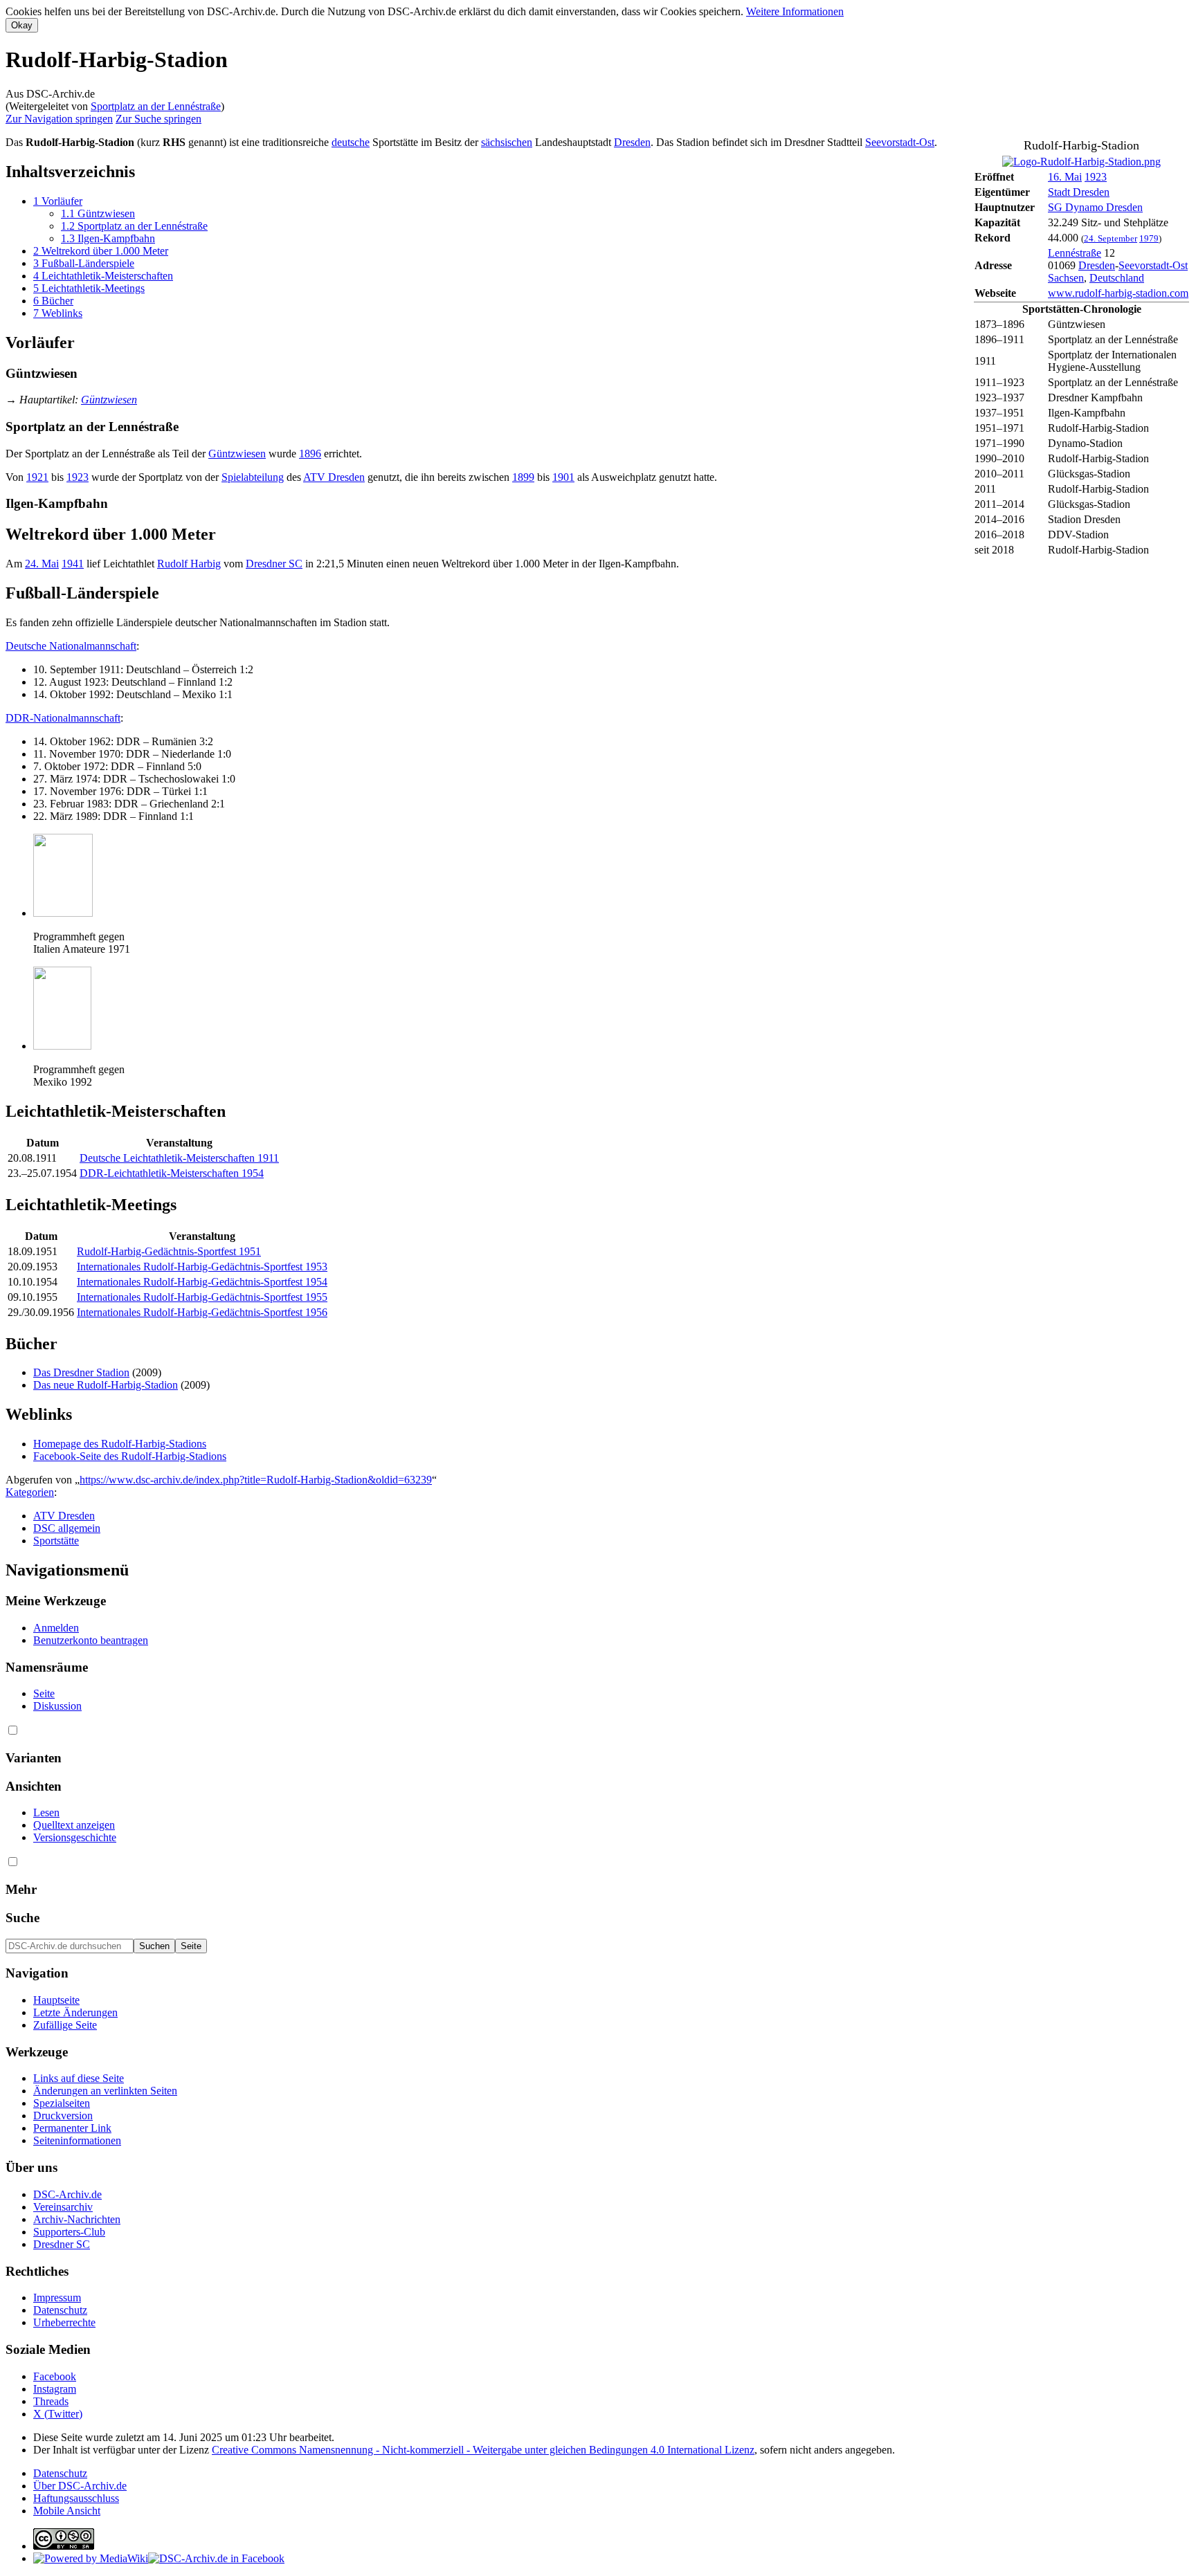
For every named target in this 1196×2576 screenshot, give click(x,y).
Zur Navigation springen (59, 119)
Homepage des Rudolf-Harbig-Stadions (120, 1444)
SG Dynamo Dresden (1095, 207)
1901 (563, 477)
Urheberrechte (64, 2322)
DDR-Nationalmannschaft (63, 718)
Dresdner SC (274, 564)
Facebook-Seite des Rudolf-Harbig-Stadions (130, 1456)
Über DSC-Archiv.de (80, 2486)
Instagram (55, 2389)
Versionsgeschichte (75, 1837)
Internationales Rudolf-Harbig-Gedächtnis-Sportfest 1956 (202, 1312)
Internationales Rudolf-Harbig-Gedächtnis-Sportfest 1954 (202, 1282)
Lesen (46, 1812)
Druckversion (63, 2116)
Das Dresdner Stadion (81, 1372)
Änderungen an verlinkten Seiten (105, 2091)
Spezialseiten (62, 2103)
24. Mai (42, 564)
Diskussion (57, 1706)
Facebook (55, 2376)
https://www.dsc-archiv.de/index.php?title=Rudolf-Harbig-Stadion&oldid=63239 (256, 1480)
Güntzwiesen (109, 400)
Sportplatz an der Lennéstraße (156, 106)
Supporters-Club (69, 2232)
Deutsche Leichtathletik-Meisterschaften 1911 (179, 1158)
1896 (310, 454)
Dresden (1097, 265)
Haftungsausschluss (76, 2498)
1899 (523, 477)
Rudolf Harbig (189, 564)
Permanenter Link (72, 2128)
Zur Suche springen (158, 119)
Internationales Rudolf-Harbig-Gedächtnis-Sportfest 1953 (202, 1267)
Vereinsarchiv (63, 2207)
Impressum (57, 2298)
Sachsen (1066, 278)
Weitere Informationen (795, 11)
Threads (51, 2401)
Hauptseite (56, 2000)
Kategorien (30, 1492)
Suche (22, 1918)
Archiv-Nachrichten (77, 2219)
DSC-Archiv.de (67, 2194)
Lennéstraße (1075, 253)
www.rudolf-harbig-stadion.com (1118, 293)
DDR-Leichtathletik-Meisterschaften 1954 (172, 1173)
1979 (1149, 238)
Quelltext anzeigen (74, 1825)
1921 (37, 477)
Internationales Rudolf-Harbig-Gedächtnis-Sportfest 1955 (202, 1297)
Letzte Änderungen (75, 2012)
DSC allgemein (67, 1528)
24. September (1111, 238)
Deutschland (1117, 278)
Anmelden (56, 1628)
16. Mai (1065, 177)
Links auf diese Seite (79, 2078)
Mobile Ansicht (67, 2511)
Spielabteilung (253, 477)
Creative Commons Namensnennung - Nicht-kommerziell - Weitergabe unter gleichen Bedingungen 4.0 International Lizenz (483, 2450)
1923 (1096, 177)
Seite (44, 1693)
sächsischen (507, 142)
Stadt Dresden (1079, 192)
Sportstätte (56, 1541)
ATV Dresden (334, 477)
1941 (73, 564)
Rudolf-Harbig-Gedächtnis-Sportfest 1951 (169, 1251)
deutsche (351, 142)
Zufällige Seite (65, 2025)
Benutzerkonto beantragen (91, 1640)
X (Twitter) (58, 2414)
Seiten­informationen (77, 2140)
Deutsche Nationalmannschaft (71, 646)
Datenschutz (60, 2310)
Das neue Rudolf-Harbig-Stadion (106, 1385)
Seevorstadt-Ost (1153, 265)
